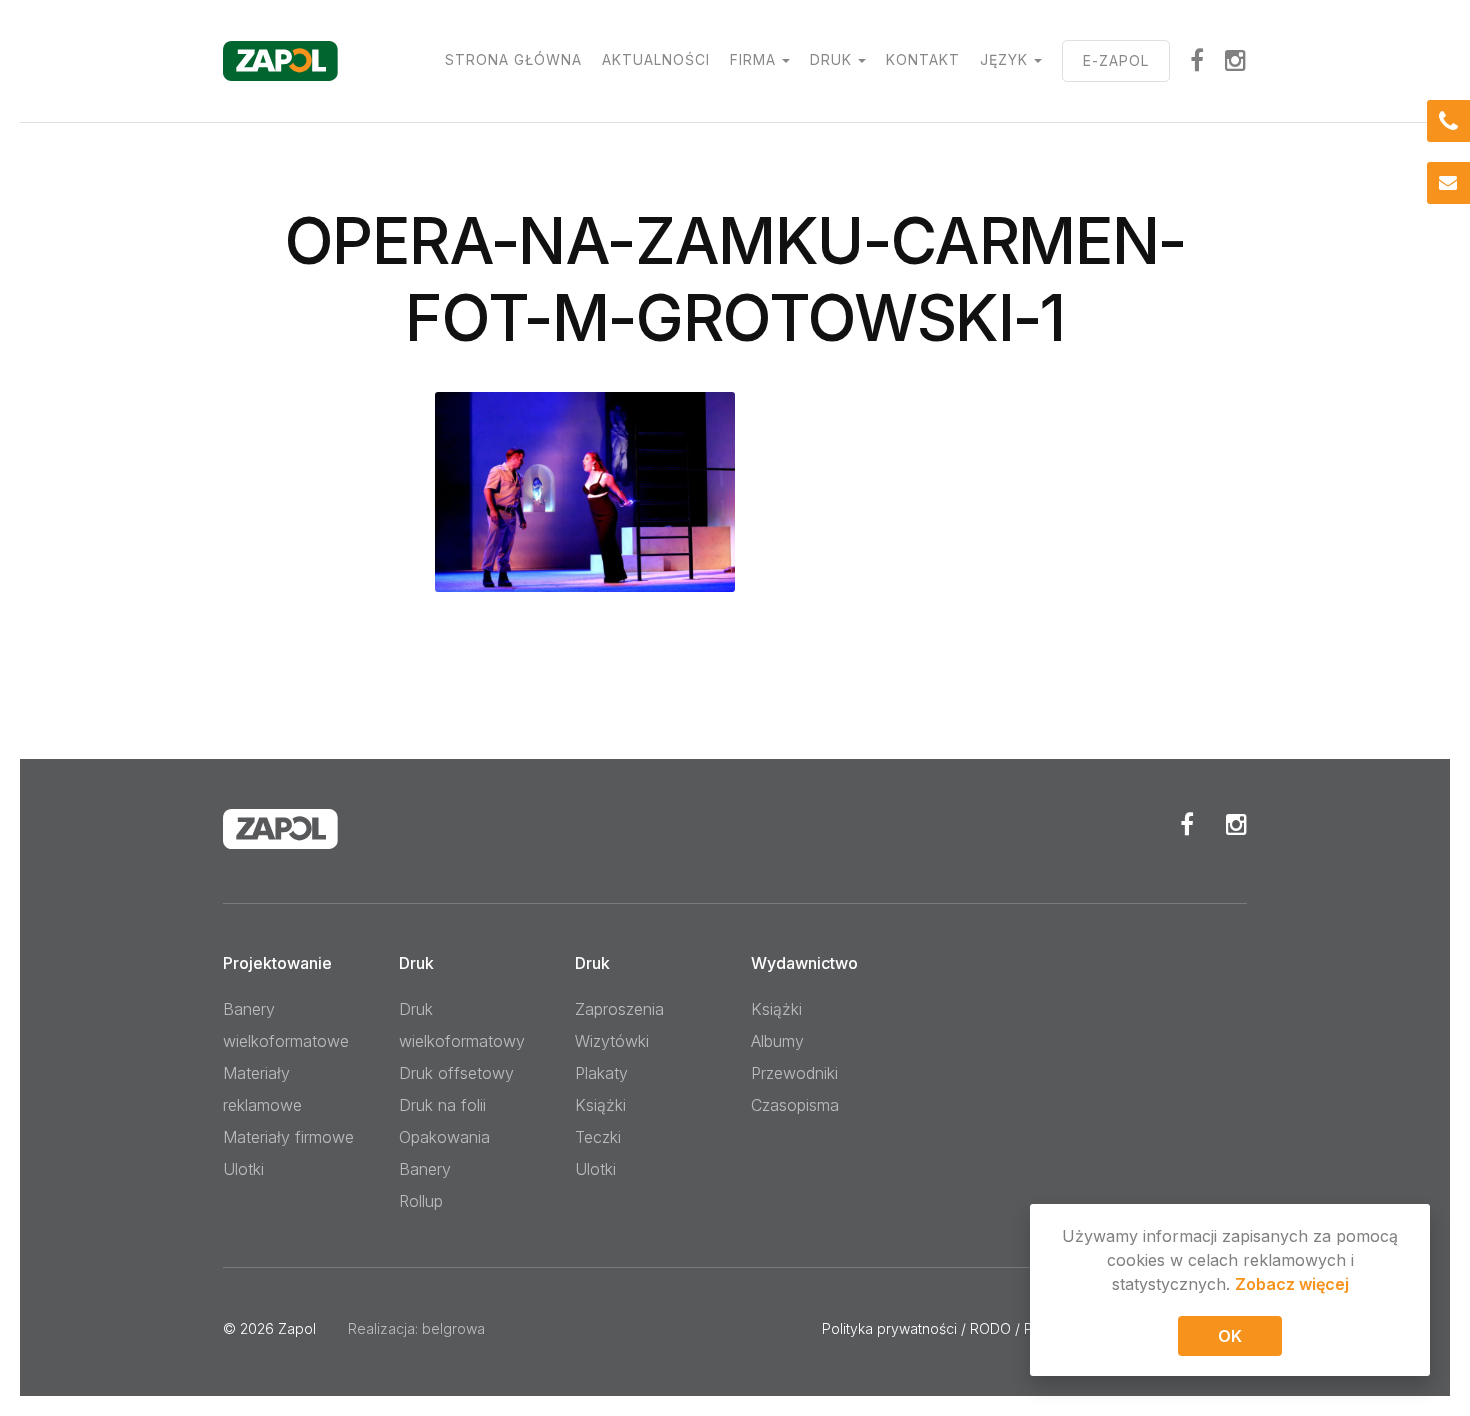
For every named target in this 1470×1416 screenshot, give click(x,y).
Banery (425, 1169)
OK (1230, 1336)
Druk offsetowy (456, 1073)
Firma (753, 59)
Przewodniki (794, 1073)
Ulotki (243, 1169)
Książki (600, 1105)
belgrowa (453, 1328)
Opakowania (444, 1137)
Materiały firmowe (288, 1137)
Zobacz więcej (1292, 1284)
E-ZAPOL (1116, 60)
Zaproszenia (619, 1009)
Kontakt (923, 59)
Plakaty (601, 1073)
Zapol (297, 1328)
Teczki (598, 1137)
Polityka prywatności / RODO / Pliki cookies (963, 1328)
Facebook (1187, 824)
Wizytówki (612, 1041)
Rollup (421, 1201)
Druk (831, 59)
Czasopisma (795, 1105)
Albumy (777, 1041)
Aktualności (656, 59)
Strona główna (513, 59)
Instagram (1236, 60)
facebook (1197, 60)
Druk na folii (442, 1105)
